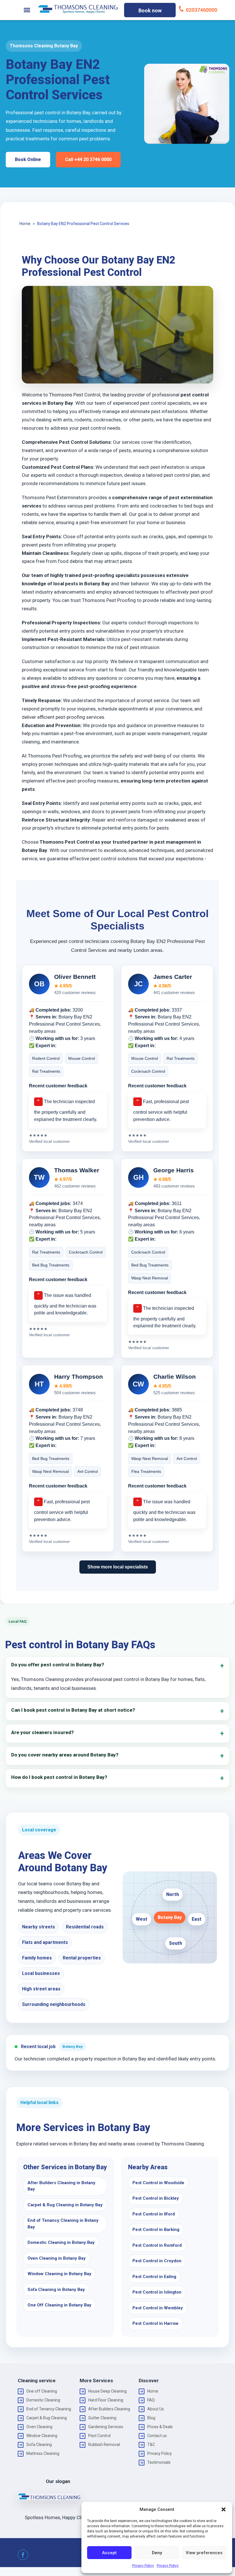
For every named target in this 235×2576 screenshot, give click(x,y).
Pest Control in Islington (157, 2292)
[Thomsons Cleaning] (78, 9)
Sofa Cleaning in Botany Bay (56, 2290)
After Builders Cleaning (109, 2409)
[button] (224, 2509)
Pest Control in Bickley (156, 2198)
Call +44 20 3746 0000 (88, 159)
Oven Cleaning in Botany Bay (57, 2258)
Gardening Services (106, 2427)
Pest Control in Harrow (155, 2323)
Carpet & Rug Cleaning (47, 2418)
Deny (157, 2553)
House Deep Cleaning (107, 2391)
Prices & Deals (160, 2427)
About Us (156, 2409)
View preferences (204, 2553)
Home (153, 2391)
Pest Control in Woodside (158, 2183)
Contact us (157, 2436)
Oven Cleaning (39, 2427)
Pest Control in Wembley (158, 2308)
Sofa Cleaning (39, 2445)
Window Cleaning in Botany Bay (59, 2274)
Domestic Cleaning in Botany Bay (61, 2242)
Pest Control (99, 2436)
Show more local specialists (118, 1567)
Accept (109, 2553)
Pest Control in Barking (156, 2230)
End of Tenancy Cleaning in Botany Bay (63, 2224)
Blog (151, 2418)
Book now (150, 10)
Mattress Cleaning (43, 2453)
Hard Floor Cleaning (106, 2400)
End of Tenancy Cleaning (49, 2409)
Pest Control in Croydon (157, 2261)
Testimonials (159, 2462)
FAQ (151, 2400)
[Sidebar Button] (27, 10)
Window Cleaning (42, 2436)
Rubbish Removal (104, 2445)
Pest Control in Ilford (154, 2214)
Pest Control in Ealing (154, 2277)
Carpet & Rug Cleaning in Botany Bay (65, 2205)
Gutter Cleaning (102, 2418)
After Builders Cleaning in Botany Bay (61, 2186)
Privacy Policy (143, 2566)
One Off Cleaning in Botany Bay (59, 2305)
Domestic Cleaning (43, 2400)
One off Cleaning (42, 2391)
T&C (151, 2445)
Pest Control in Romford (157, 2245)
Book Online (28, 159)
